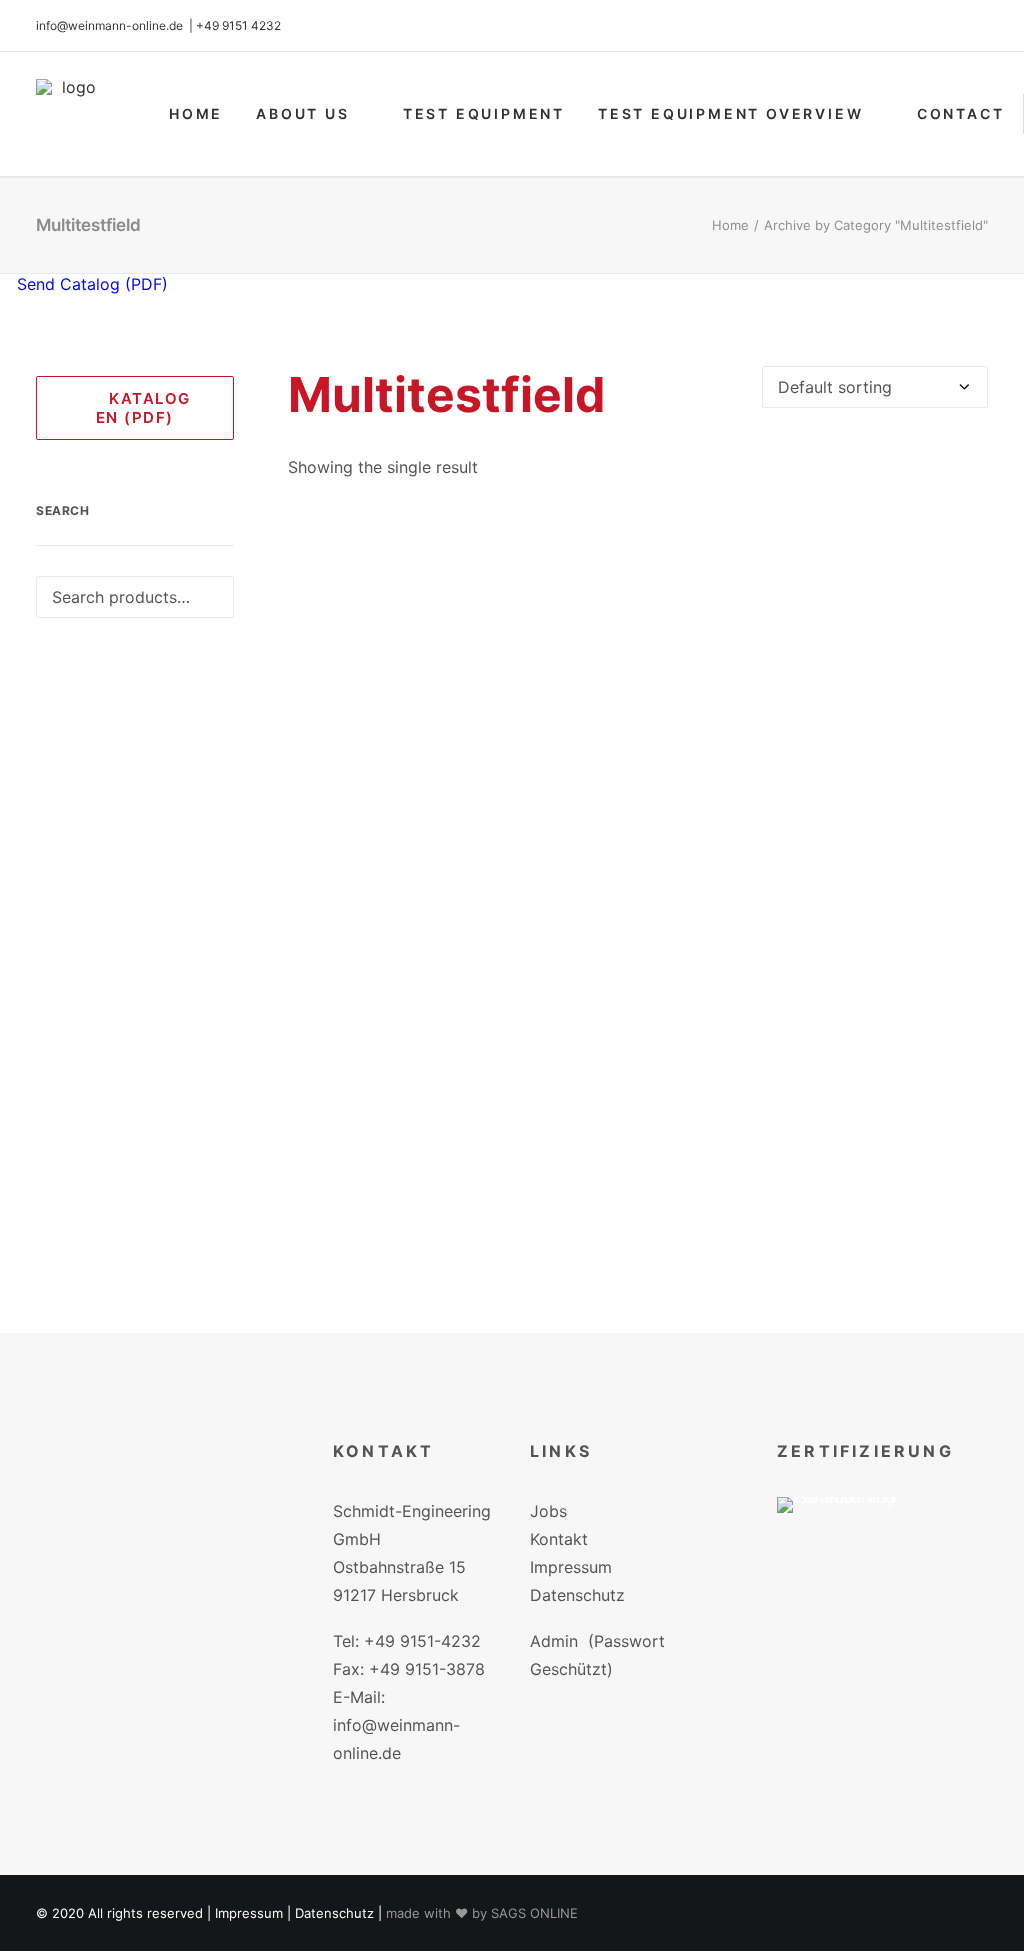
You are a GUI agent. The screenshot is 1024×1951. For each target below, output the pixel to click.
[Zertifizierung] (851, 1534)
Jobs (548, 1511)
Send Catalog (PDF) (90, 284)
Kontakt (559, 1539)
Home (196, 113)
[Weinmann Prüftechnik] (71, 114)
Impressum (571, 1567)
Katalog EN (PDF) (145, 408)
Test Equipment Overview (730, 113)
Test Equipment (484, 113)
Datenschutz (577, 1595)
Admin (554, 1641)
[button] (638, 867)
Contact (961, 113)
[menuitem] (196, 114)
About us (302, 113)
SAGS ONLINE (534, 1913)
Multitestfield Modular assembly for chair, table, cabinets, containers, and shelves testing (637, 1242)
